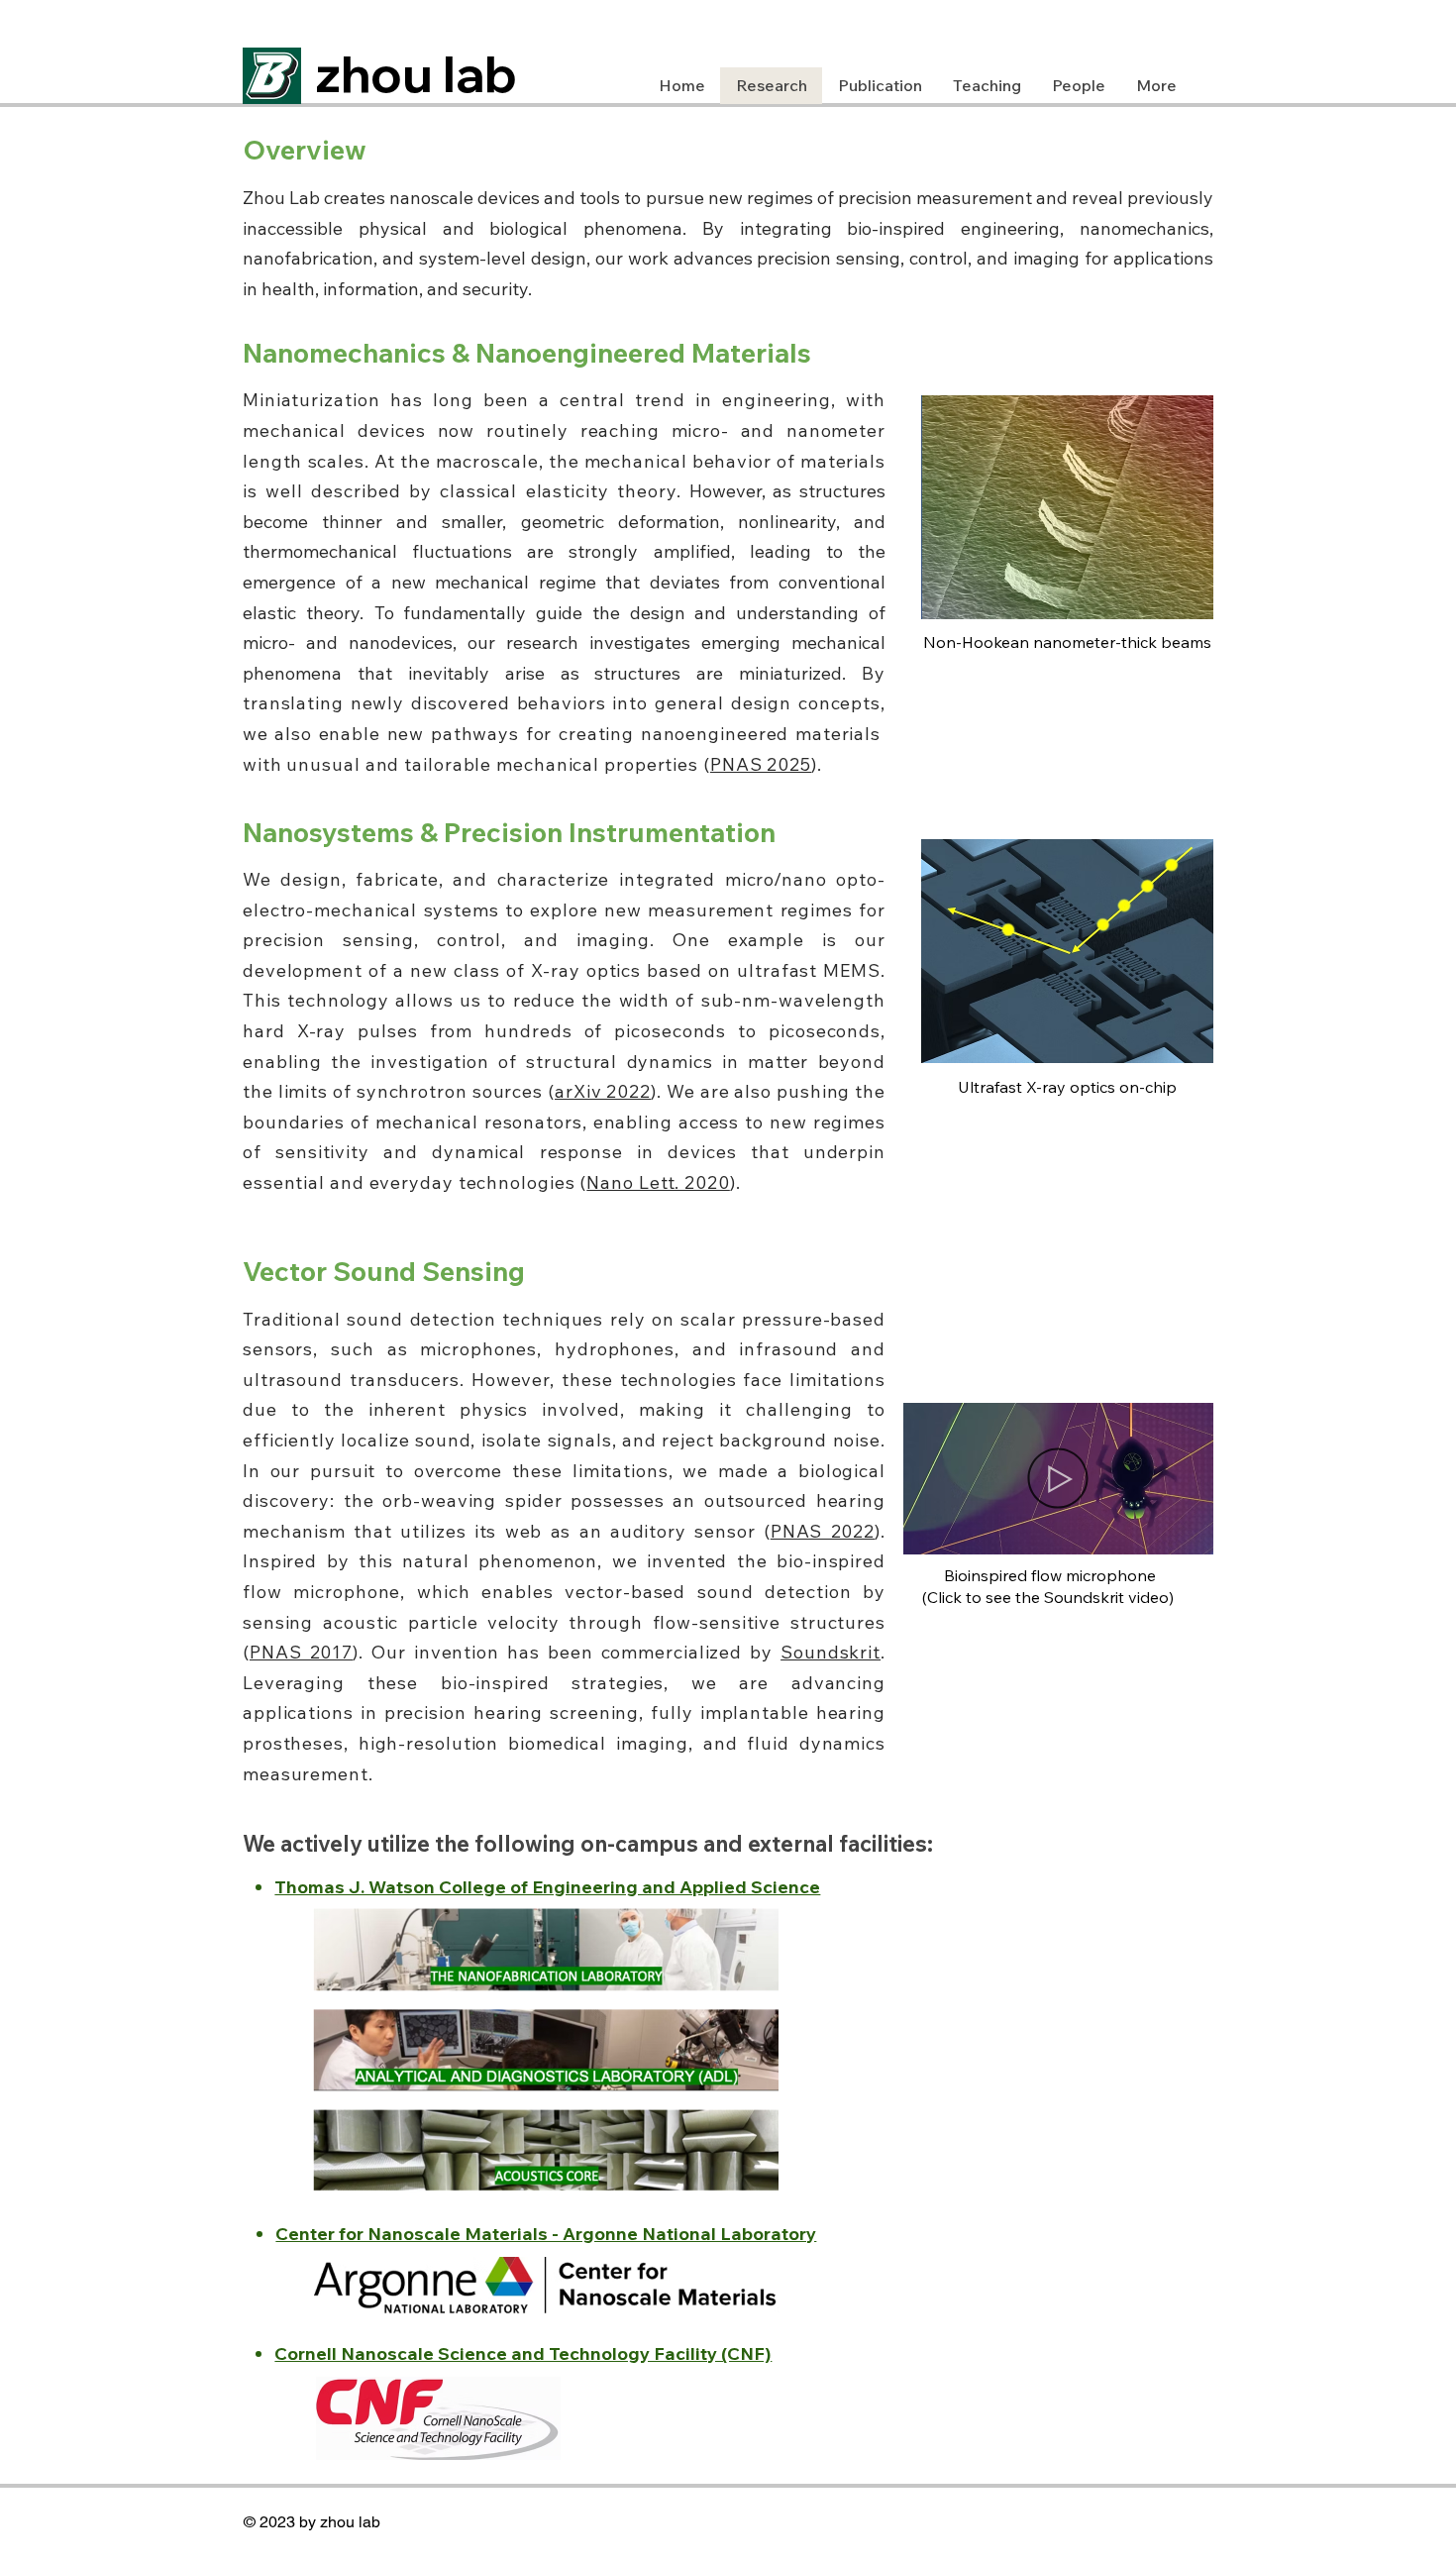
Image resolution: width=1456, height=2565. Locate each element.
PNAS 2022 (823, 1531)
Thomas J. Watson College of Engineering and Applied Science (547, 1887)
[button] (1188, 1533)
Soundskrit (831, 1652)
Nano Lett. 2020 (658, 1182)
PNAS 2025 (761, 764)
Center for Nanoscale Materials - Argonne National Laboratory (546, 2234)
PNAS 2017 (301, 1652)
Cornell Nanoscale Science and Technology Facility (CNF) (523, 2353)
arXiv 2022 (603, 1091)
